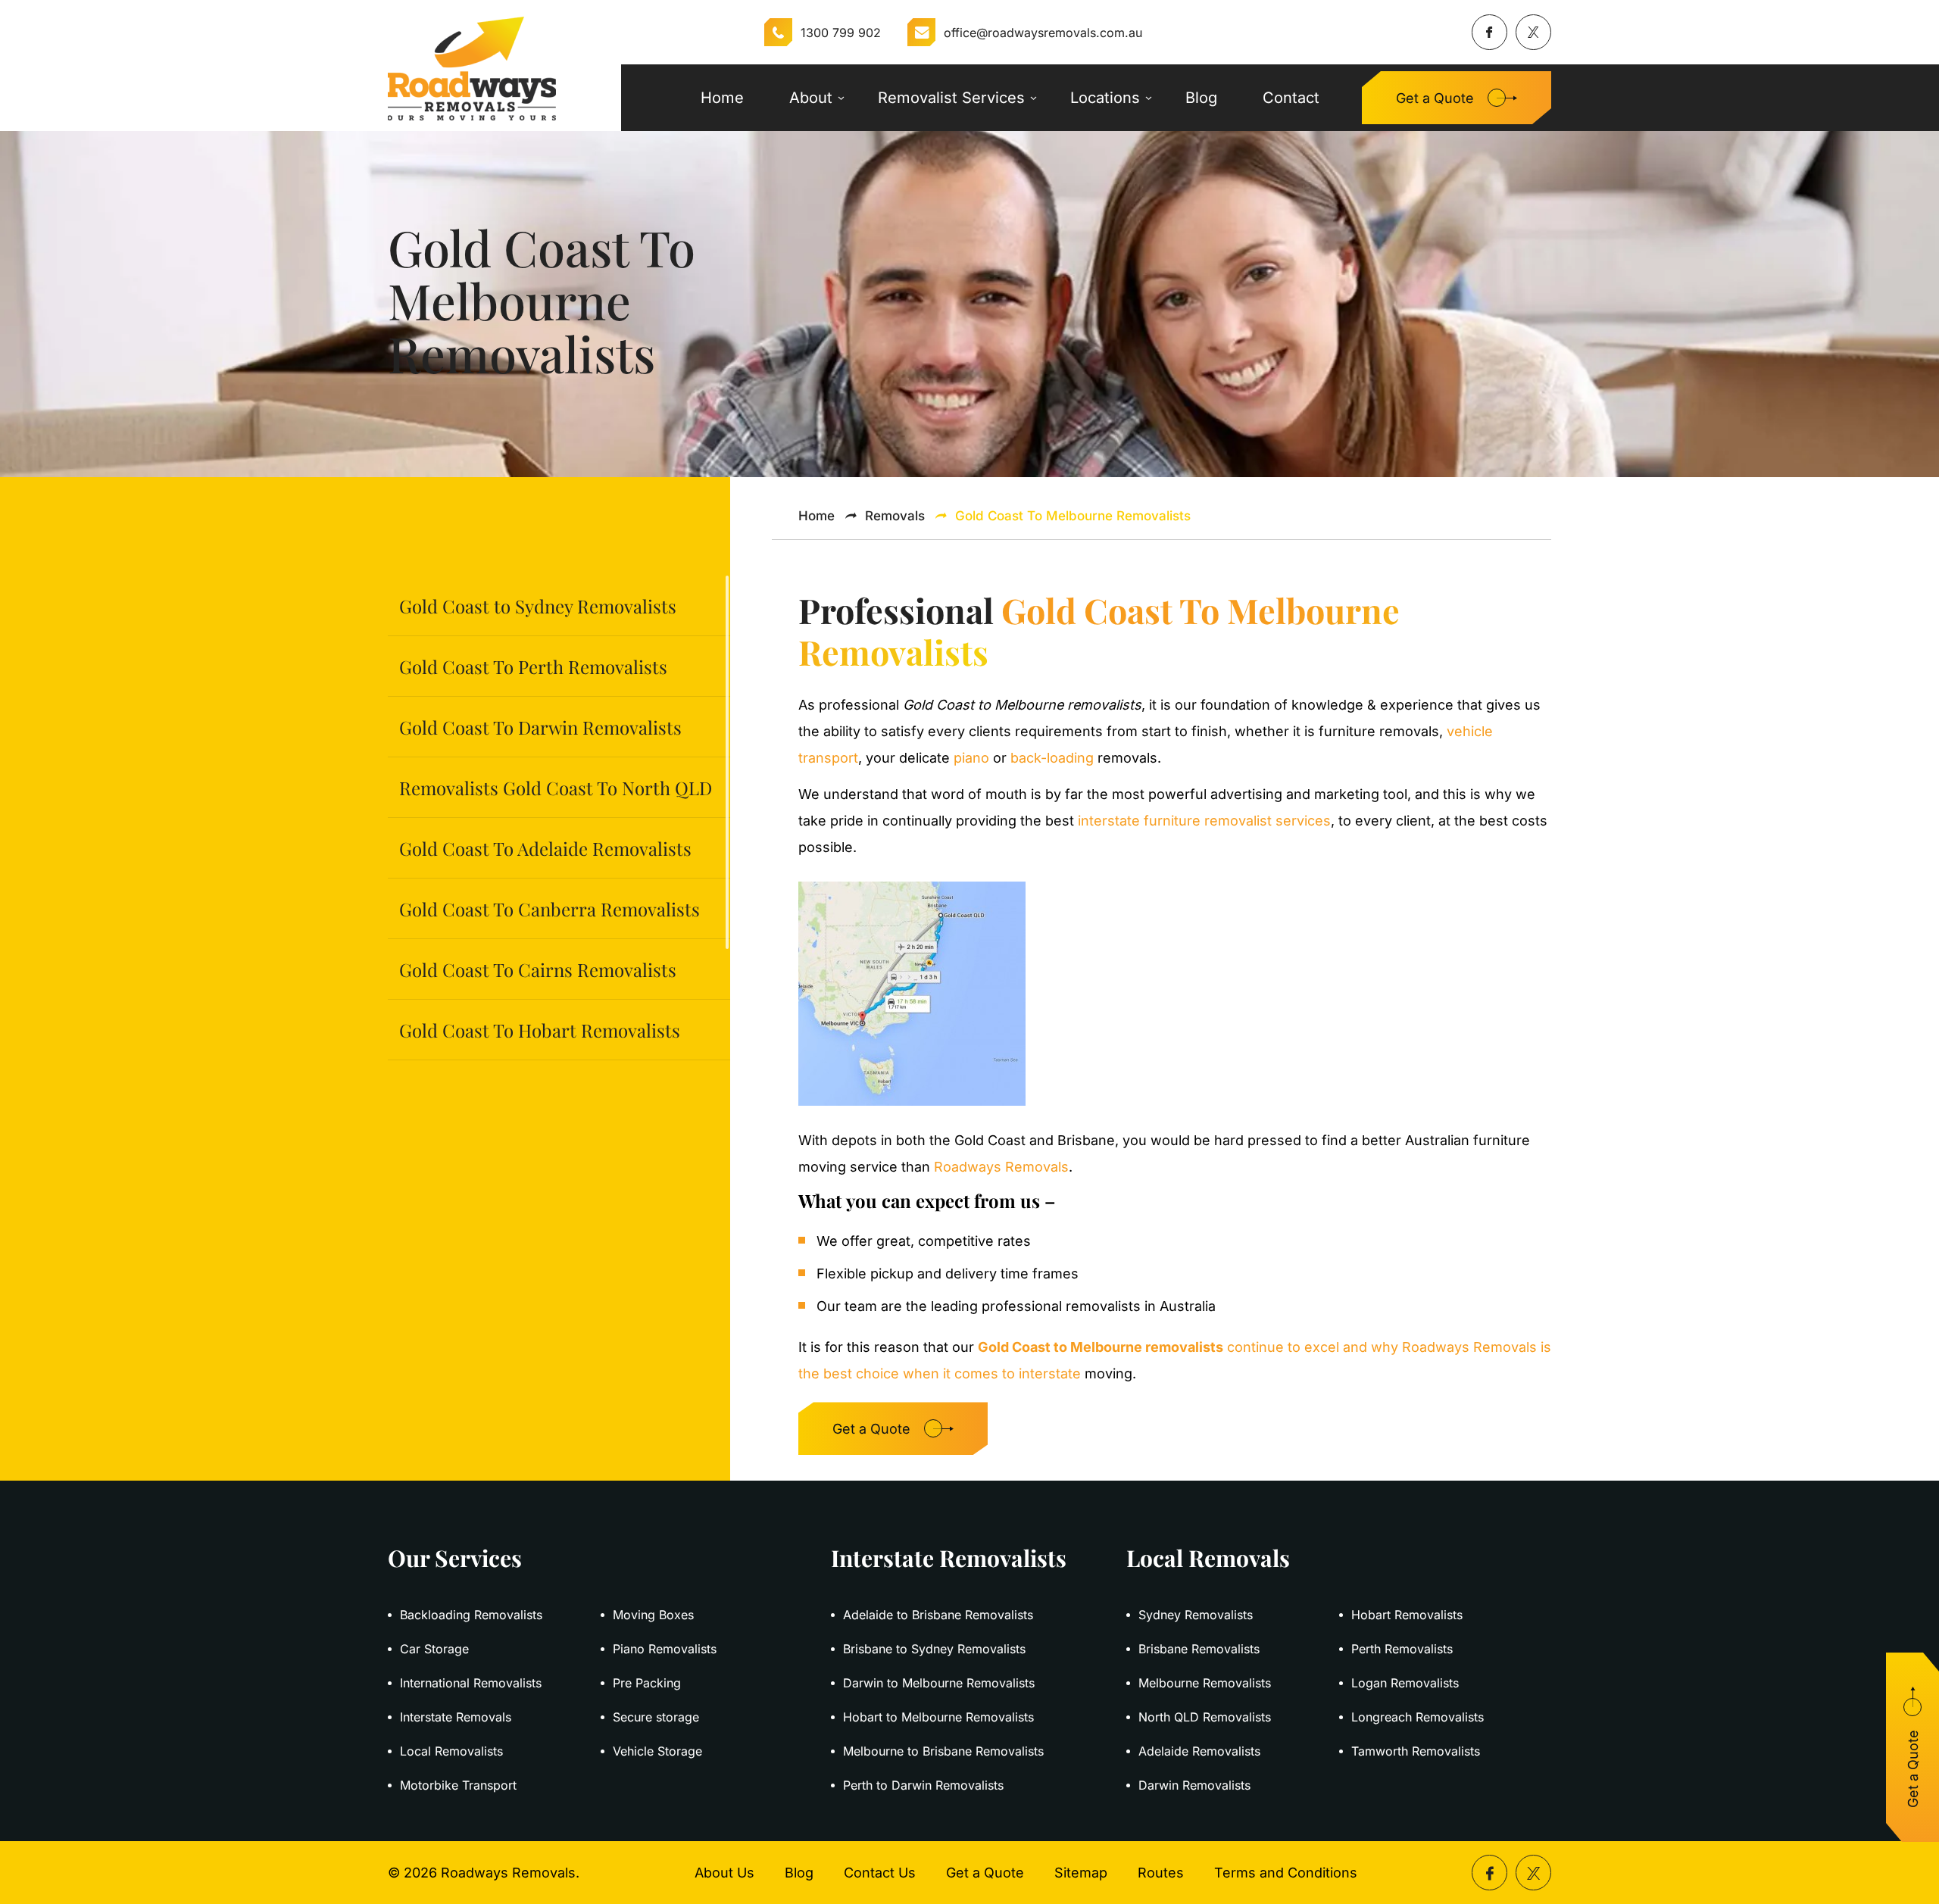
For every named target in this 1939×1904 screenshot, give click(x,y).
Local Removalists (451, 1751)
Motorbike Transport (458, 1785)
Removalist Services (951, 98)
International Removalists (471, 1683)
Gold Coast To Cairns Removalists (538, 969)
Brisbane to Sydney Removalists (934, 1649)
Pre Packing (647, 1683)
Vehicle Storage (657, 1751)
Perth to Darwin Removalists (923, 1785)
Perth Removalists (1402, 1649)
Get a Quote (1435, 98)
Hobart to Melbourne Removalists (938, 1717)
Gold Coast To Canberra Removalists (550, 909)
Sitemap (1081, 1873)
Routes (1161, 1873)
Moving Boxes (653, 1615)
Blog (1201, 98)
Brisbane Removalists (1199, 1649)
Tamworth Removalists (1416, 1751)
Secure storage (656, 1717)
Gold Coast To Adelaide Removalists (545, 848)
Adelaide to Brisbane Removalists (938, 1615)
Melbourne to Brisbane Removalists (943, 1751)
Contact (1291, 98)
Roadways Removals (1001, 1167)
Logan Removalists (1405, 1683)
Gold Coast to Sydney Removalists (538, 606)
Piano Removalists (665, 1649)
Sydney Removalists (1196, 1615)
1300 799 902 (841, 33)
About (811, 98)
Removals (895, 516)
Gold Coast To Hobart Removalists (540, 1030)
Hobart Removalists (1407, 1615)
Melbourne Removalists (1205, 1683)
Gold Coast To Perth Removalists (533, 666)
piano (971, 758)
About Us (724, 1873)
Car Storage (434, 1649)
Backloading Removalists (471, 1615)
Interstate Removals (456, 1717)
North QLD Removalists (1205, 1717)
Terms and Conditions (1286, 1873)
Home (722, 98)
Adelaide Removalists (1199, 1751)
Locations (1105, 98)
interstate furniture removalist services (1202, 821)
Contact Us (880, 1873)
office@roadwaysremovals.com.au (1043, 33)
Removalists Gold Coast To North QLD (556, 788)
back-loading (1052, 758)
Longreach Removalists (1418, 1717)
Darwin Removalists (1194, 1785)
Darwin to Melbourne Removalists (939, 1683)
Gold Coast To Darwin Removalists (540, 727)
